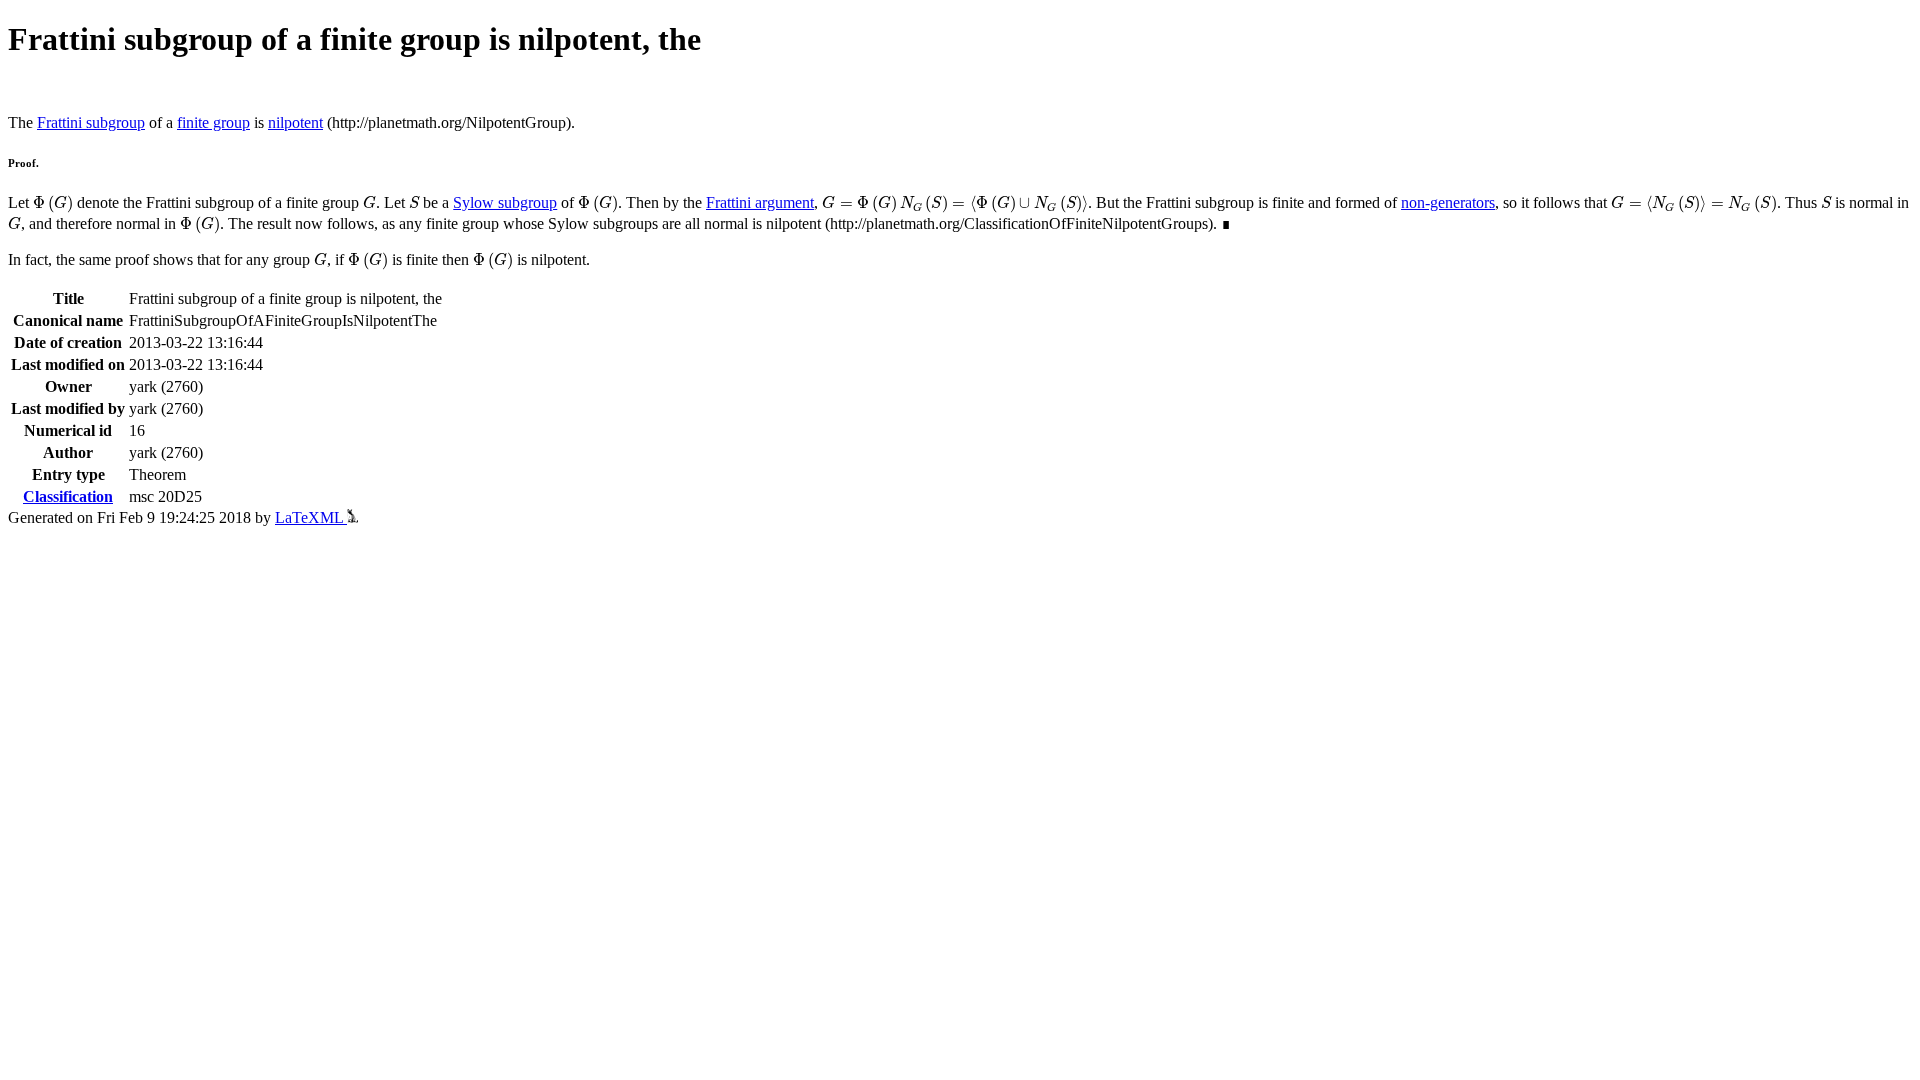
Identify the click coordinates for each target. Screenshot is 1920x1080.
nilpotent (295, 122)
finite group (213, 122)
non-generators (1448, 202)
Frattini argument (760, 202)
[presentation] (53, 204)
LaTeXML (311, 517)
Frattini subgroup (91, 122)
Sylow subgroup (505, 202)
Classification (68, 496)
